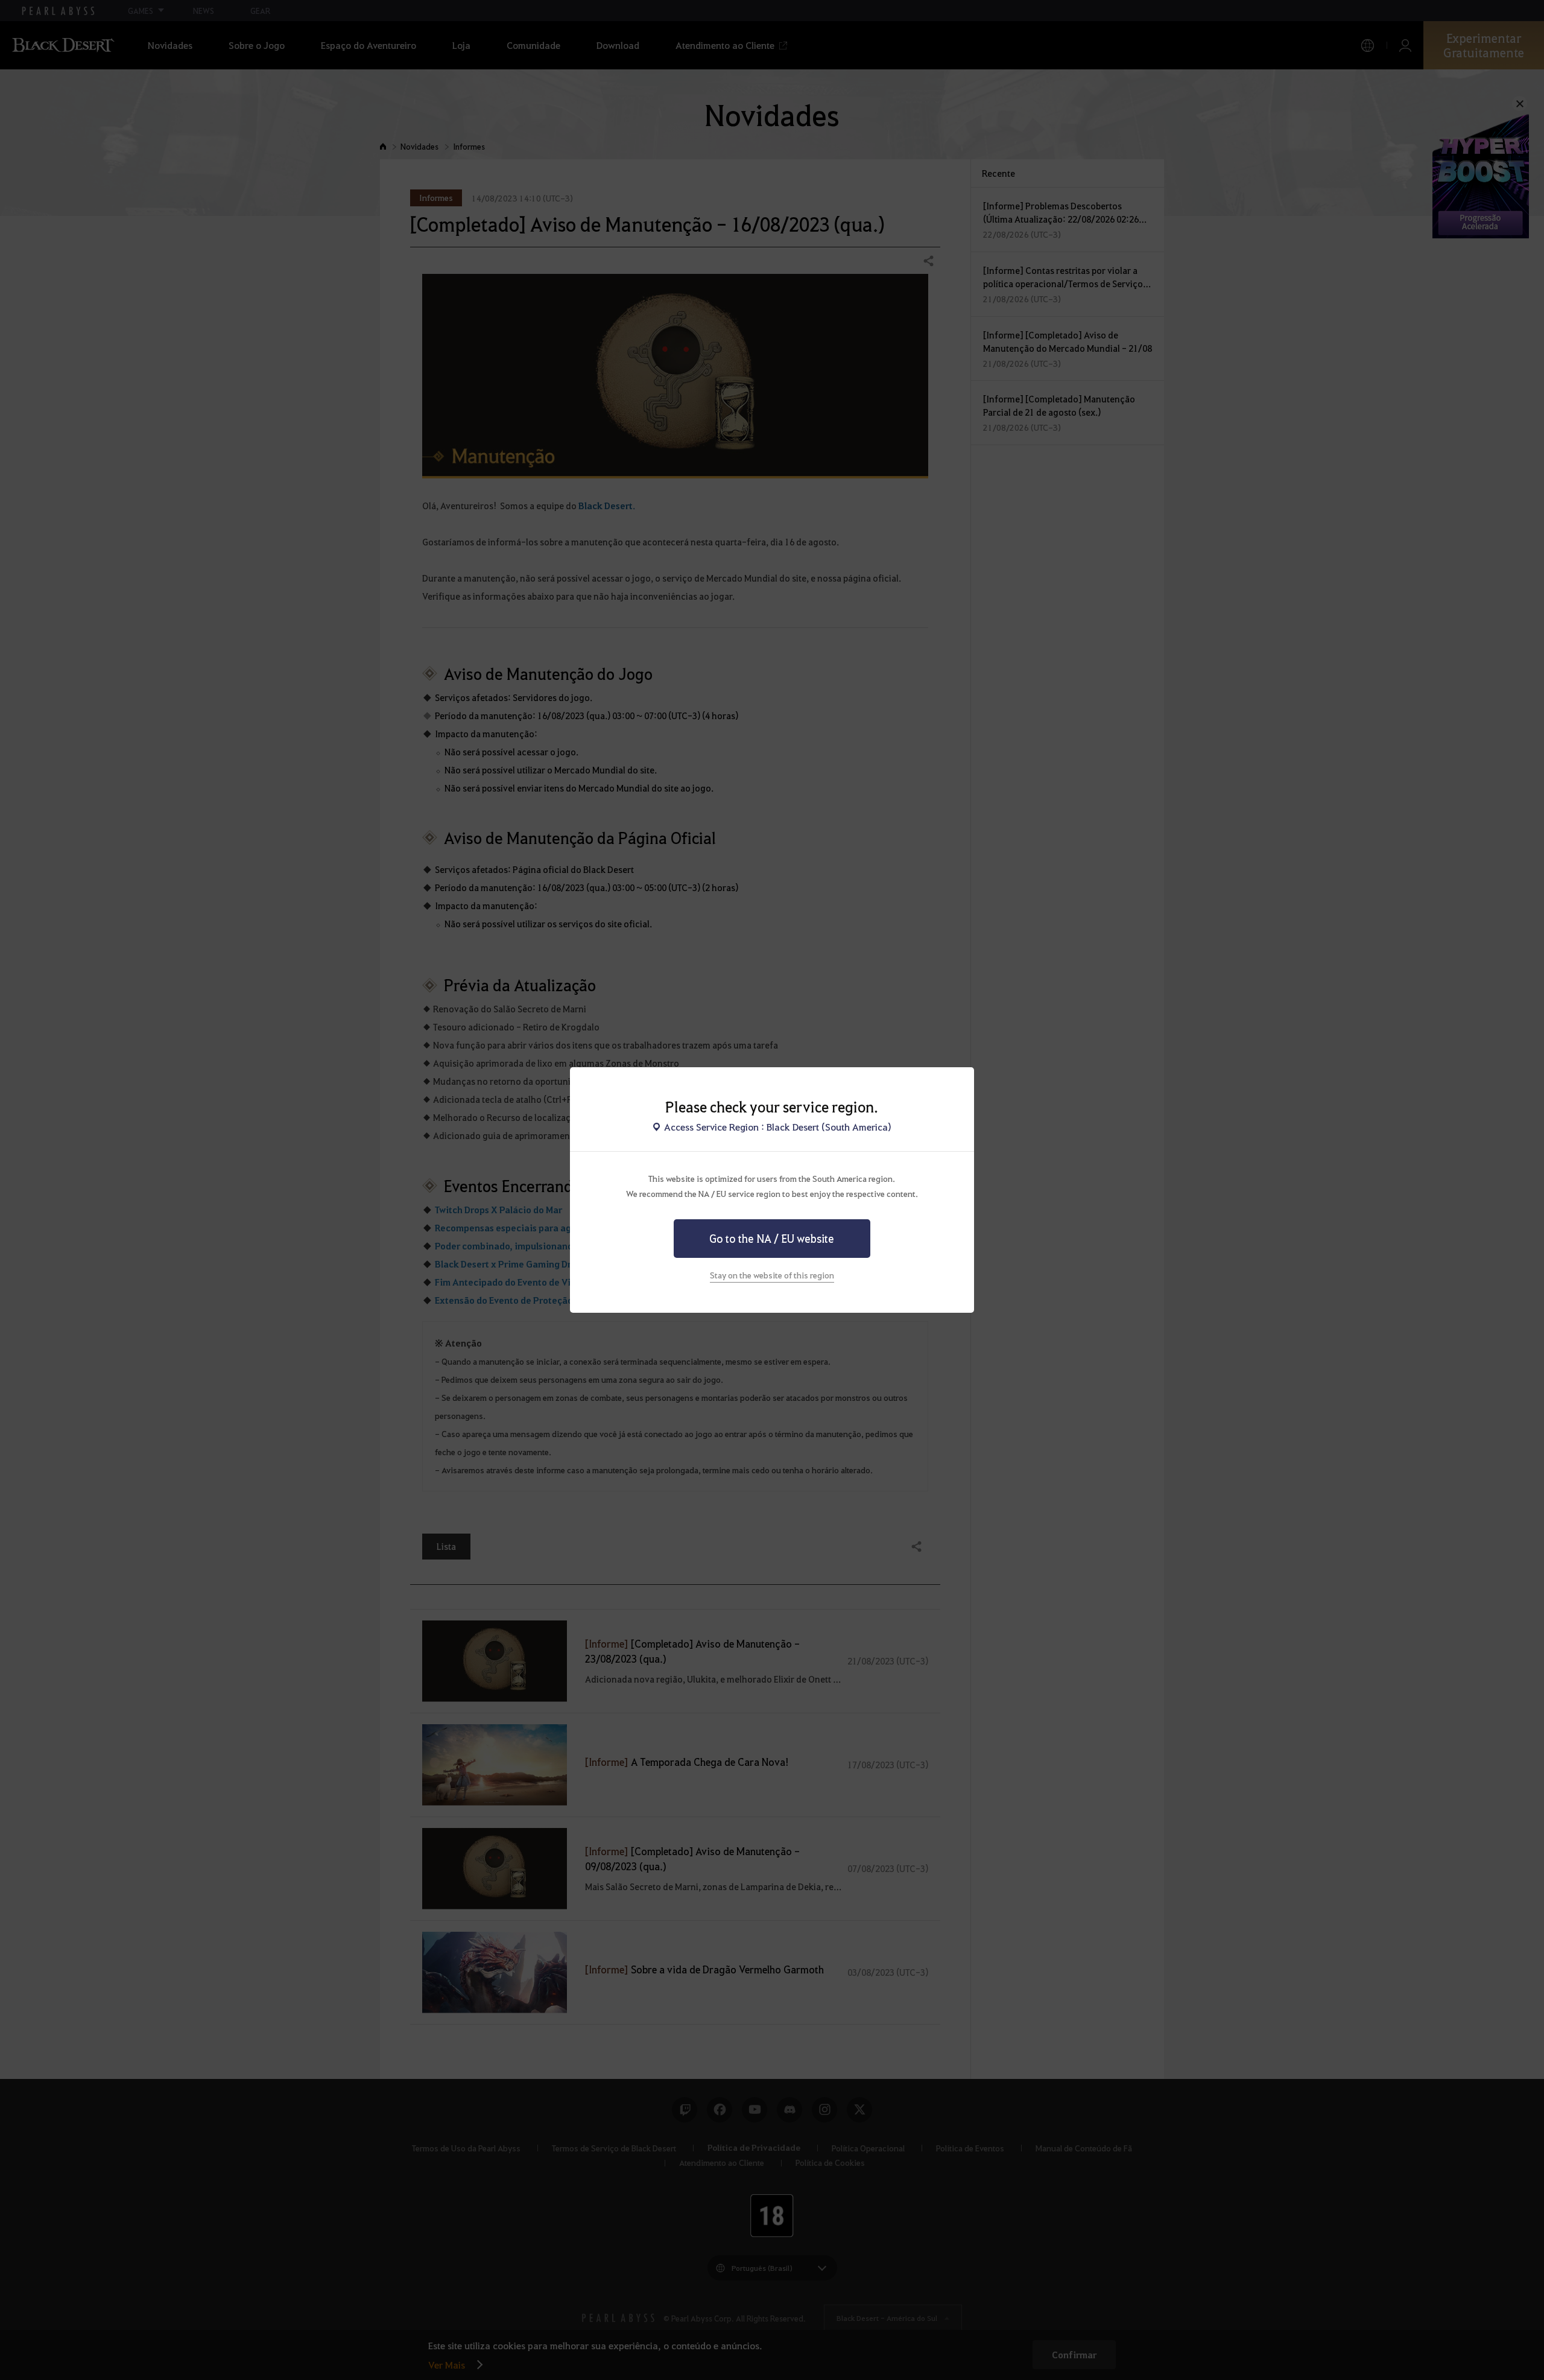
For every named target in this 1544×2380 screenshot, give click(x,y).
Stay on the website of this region (772, 1275)
